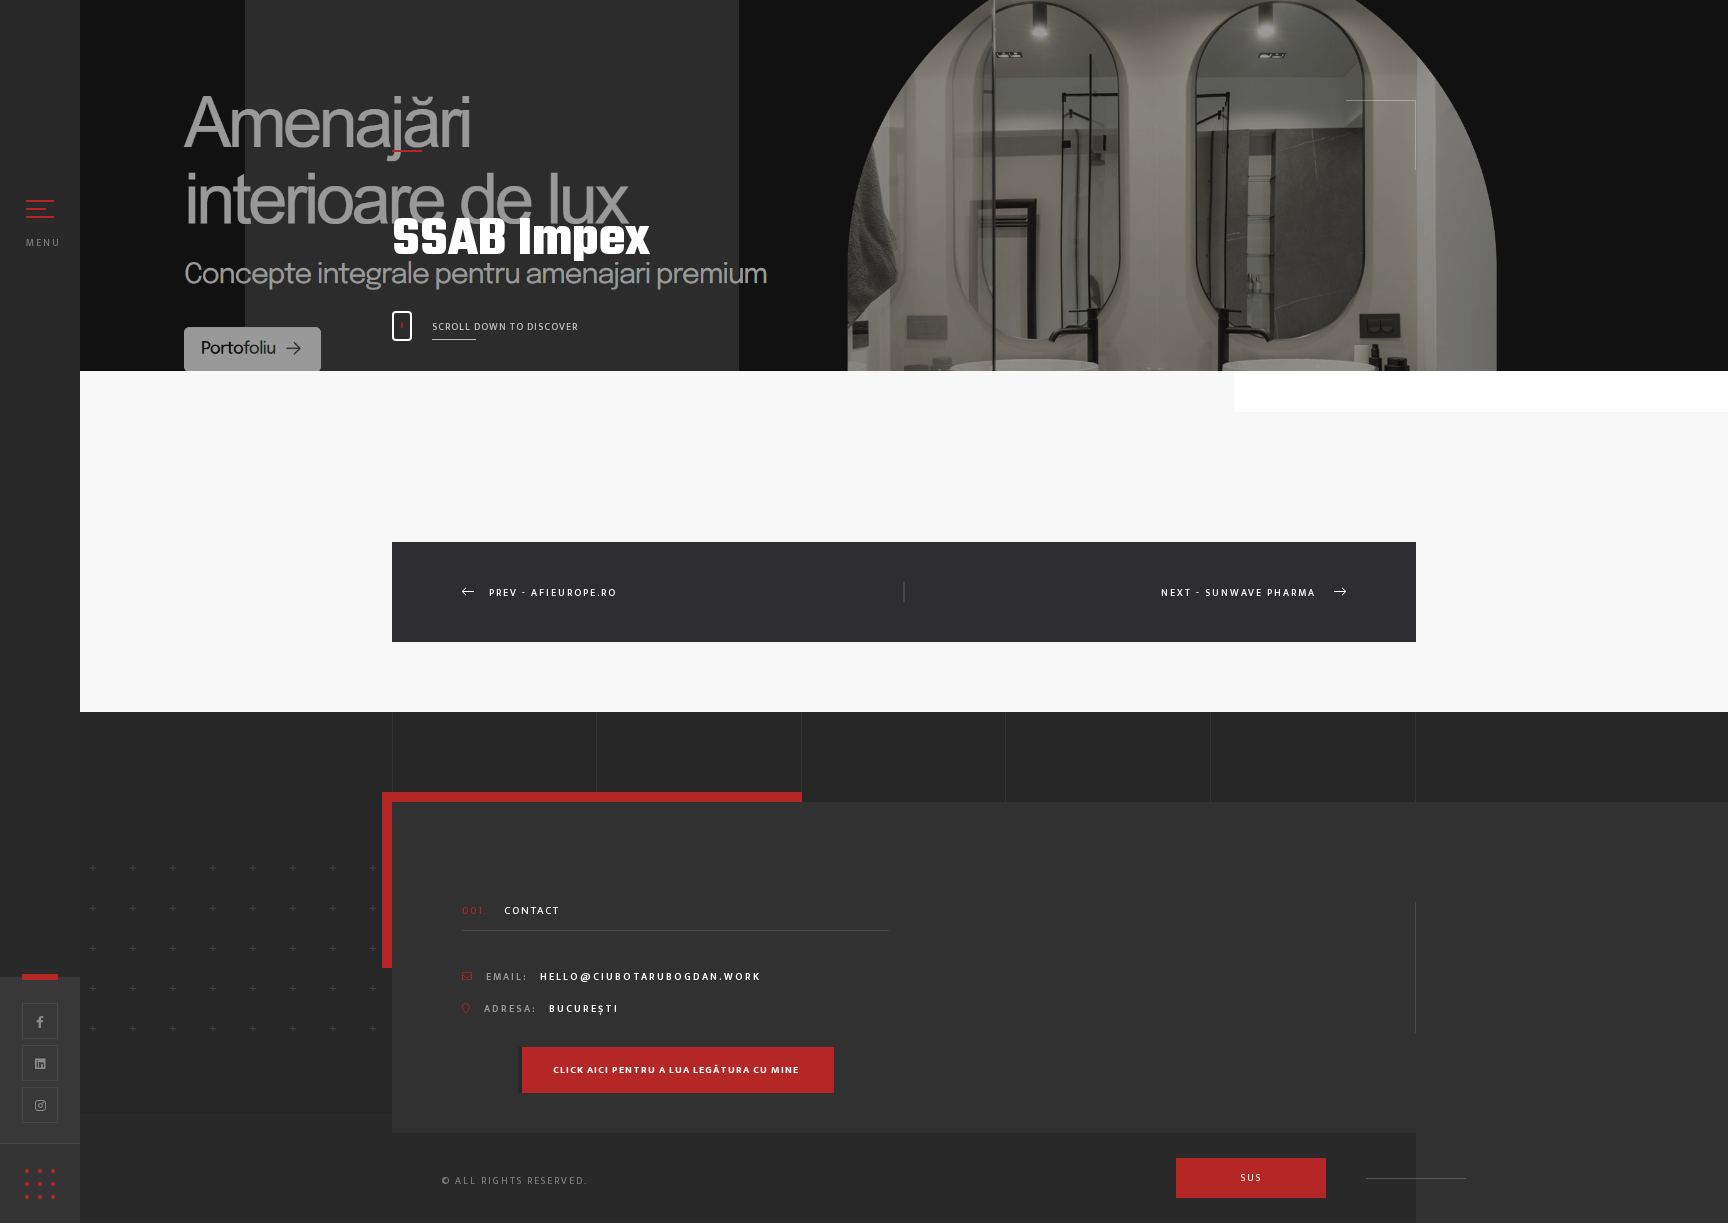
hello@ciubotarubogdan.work (650, 977)
